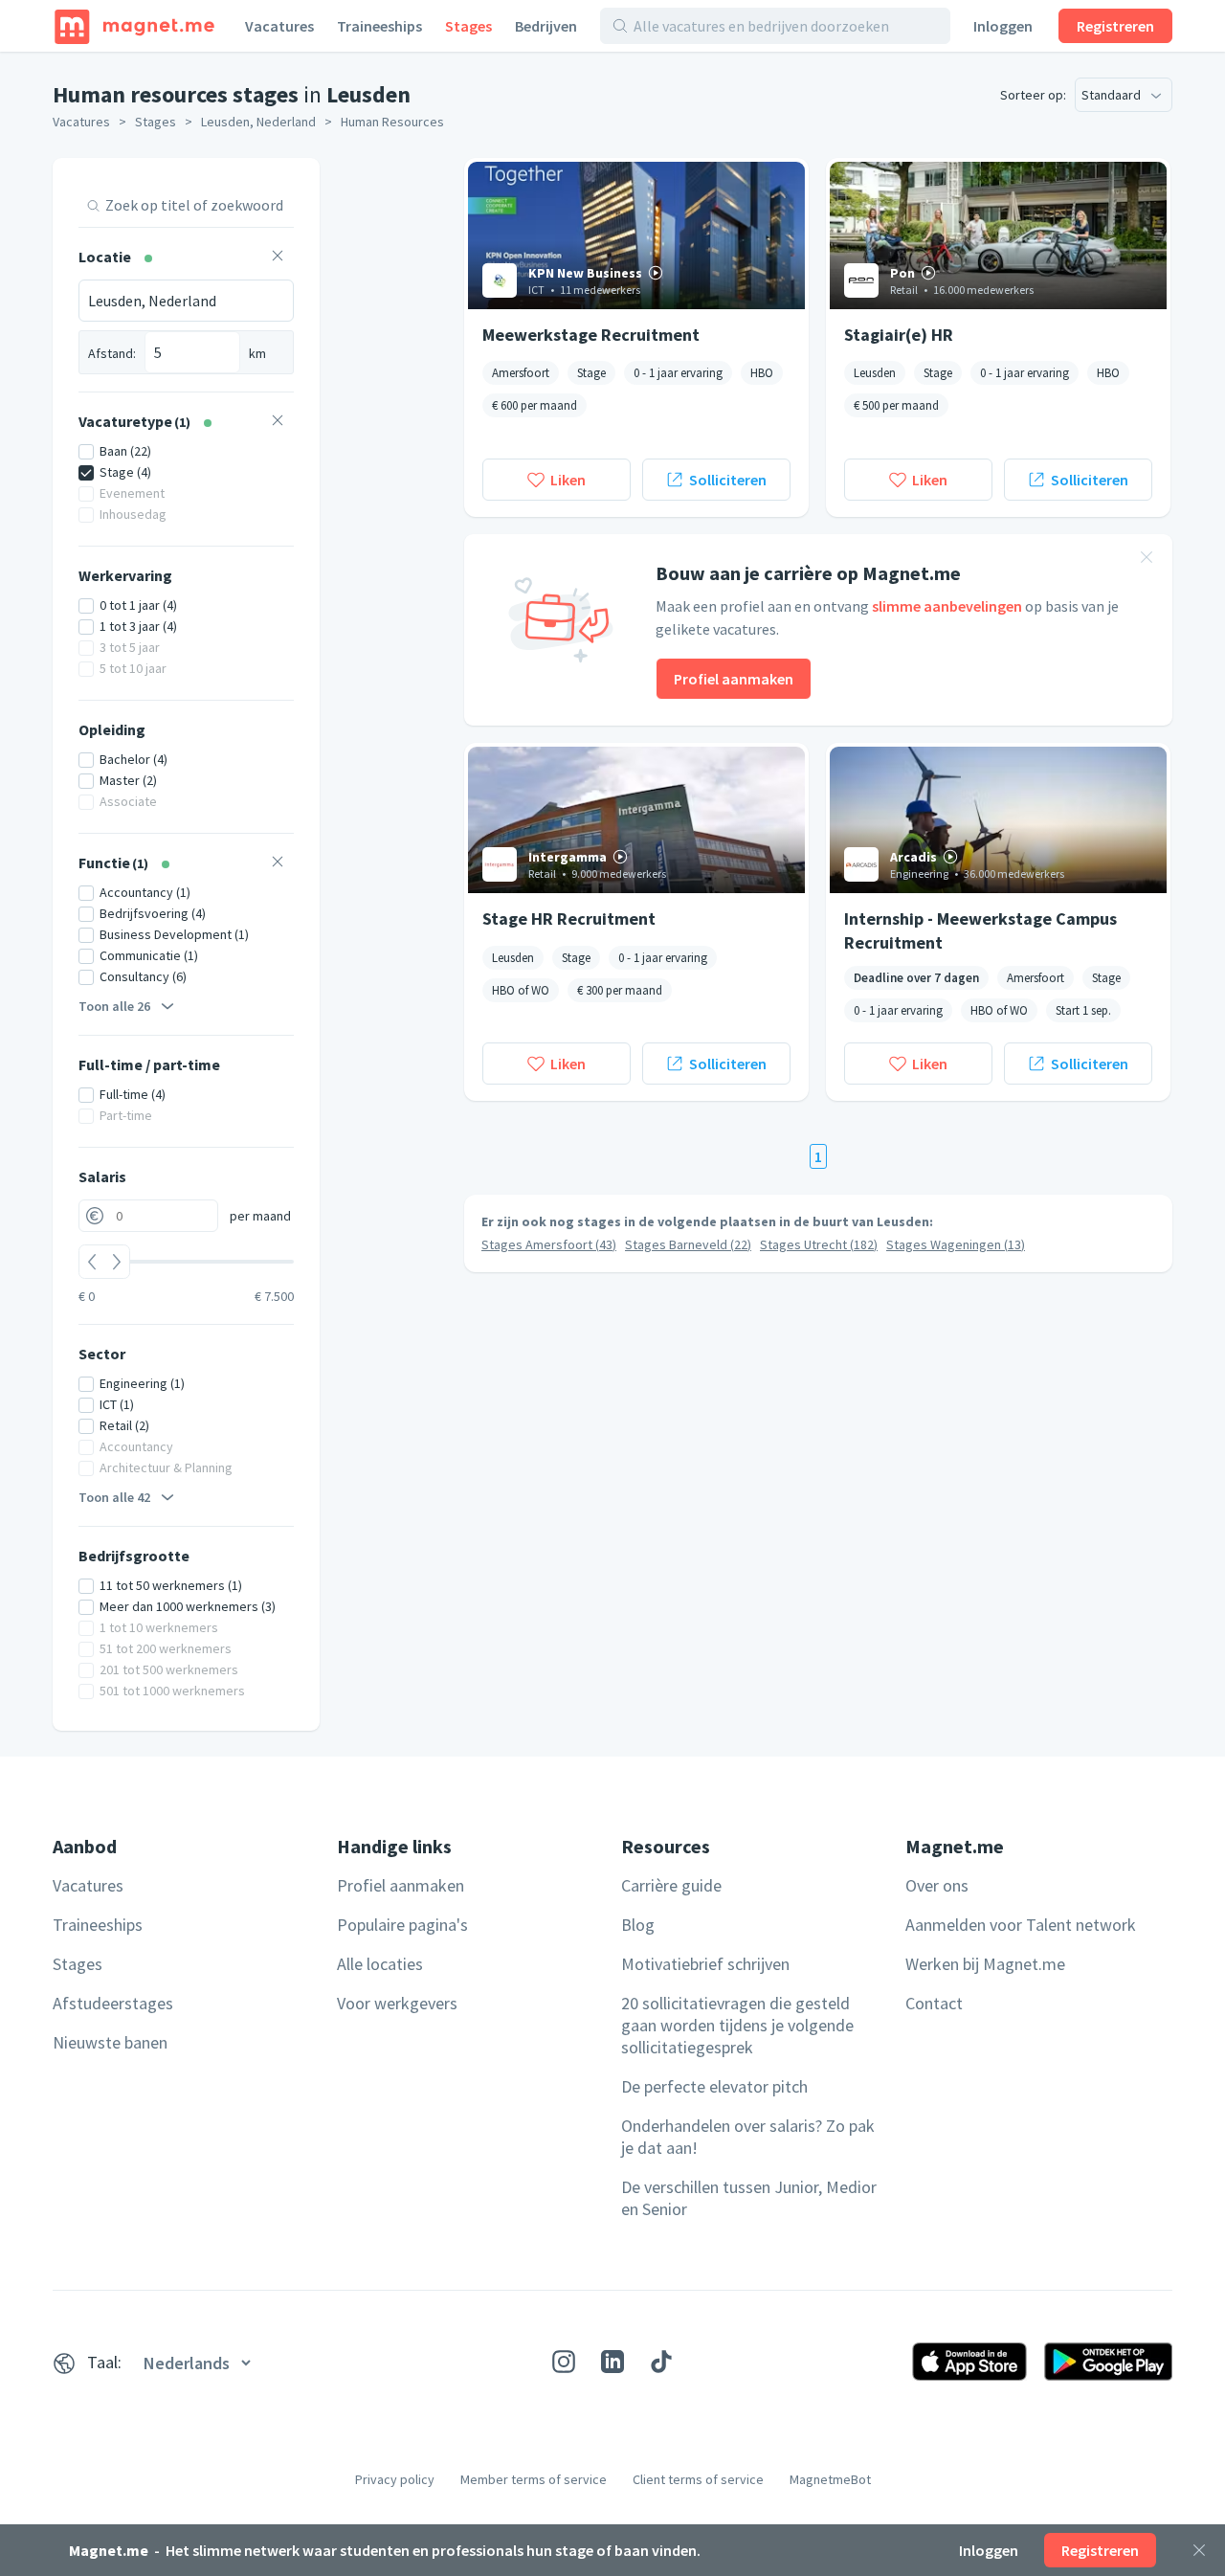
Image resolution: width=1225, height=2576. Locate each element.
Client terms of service (698, 2479)
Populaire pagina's (402, 1925)
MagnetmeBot (830, 2479)
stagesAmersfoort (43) (549, 1244)
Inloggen (1003, 26)
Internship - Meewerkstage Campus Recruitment (980, 930)
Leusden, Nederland (258, 122)
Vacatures (279, 26)
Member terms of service (534, 2479)
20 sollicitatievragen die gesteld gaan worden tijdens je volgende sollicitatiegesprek (737, 2025)
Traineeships (379, 26)
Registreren (1115, 26)
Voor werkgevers (397, 2003)
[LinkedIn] (612, 2362)
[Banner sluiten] (1147, 560)
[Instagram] (564, 2362)
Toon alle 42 (114, 1497)
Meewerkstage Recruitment (591, 335)
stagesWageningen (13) (956, 1244)
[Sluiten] (1199, 2550)
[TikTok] (661, 2362)
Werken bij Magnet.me (985, 1964)
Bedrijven (546, 26)
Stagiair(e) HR (899, 335)
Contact (934, 2003)
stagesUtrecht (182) (819, 1244)
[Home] (134, 26)
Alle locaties (380, 1964)
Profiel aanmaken (734, 679)
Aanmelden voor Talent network (1021, 1925)
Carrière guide (671, 1885)
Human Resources (392, 122)
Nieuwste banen (110, 2042)
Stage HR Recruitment (569, 918)
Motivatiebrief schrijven (705, 1964)
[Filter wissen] (278, 258)
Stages (468, 26)
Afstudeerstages (113, 2003)
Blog (638, 1925)
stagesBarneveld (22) (688, 1244)
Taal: (104, 2362)
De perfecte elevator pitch (714, 2086)
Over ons (937, 1885)
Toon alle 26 (114, 1006)
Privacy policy (395, 2479)
